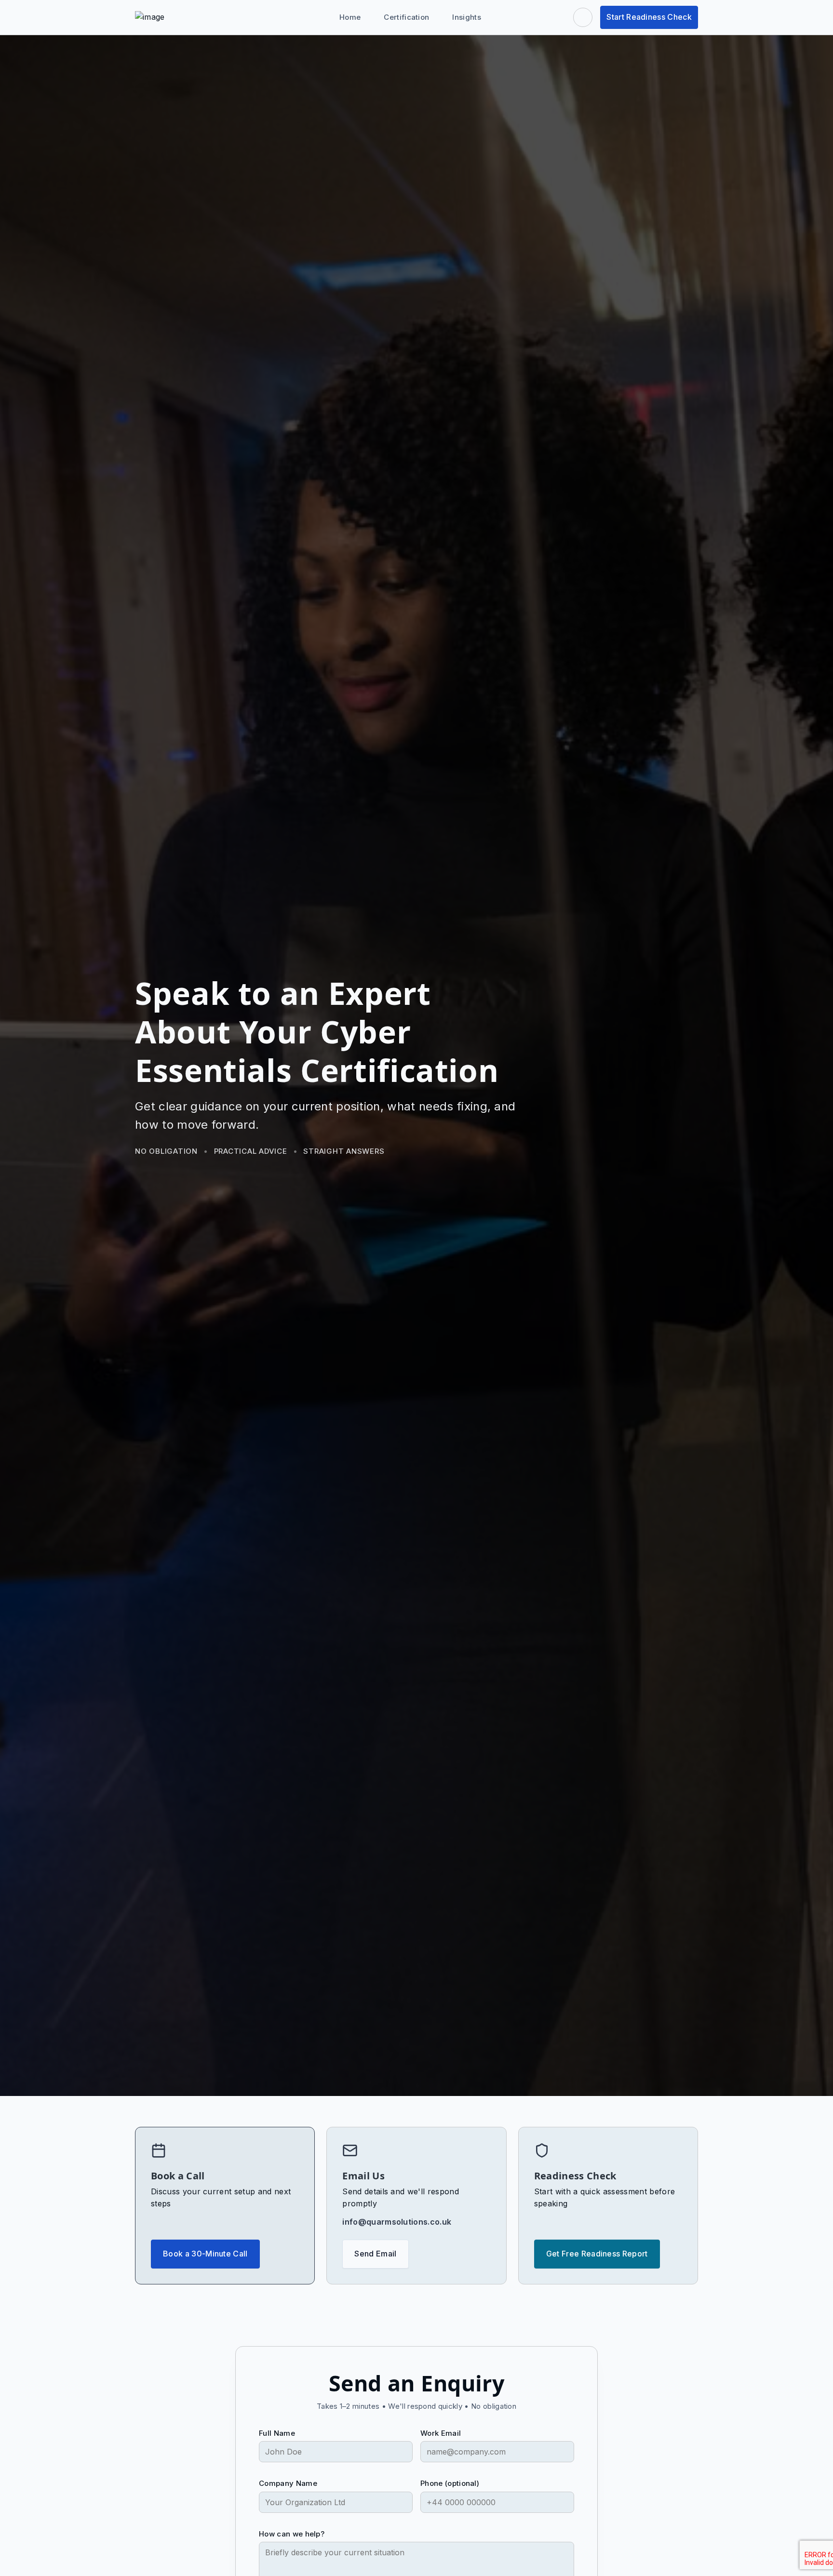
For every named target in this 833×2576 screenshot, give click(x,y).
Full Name (277, 2433)
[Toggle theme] (583, 17)
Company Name (288, 2483)
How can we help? (292, 2534)
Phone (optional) (450, 2483)
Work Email (441, 2433)
